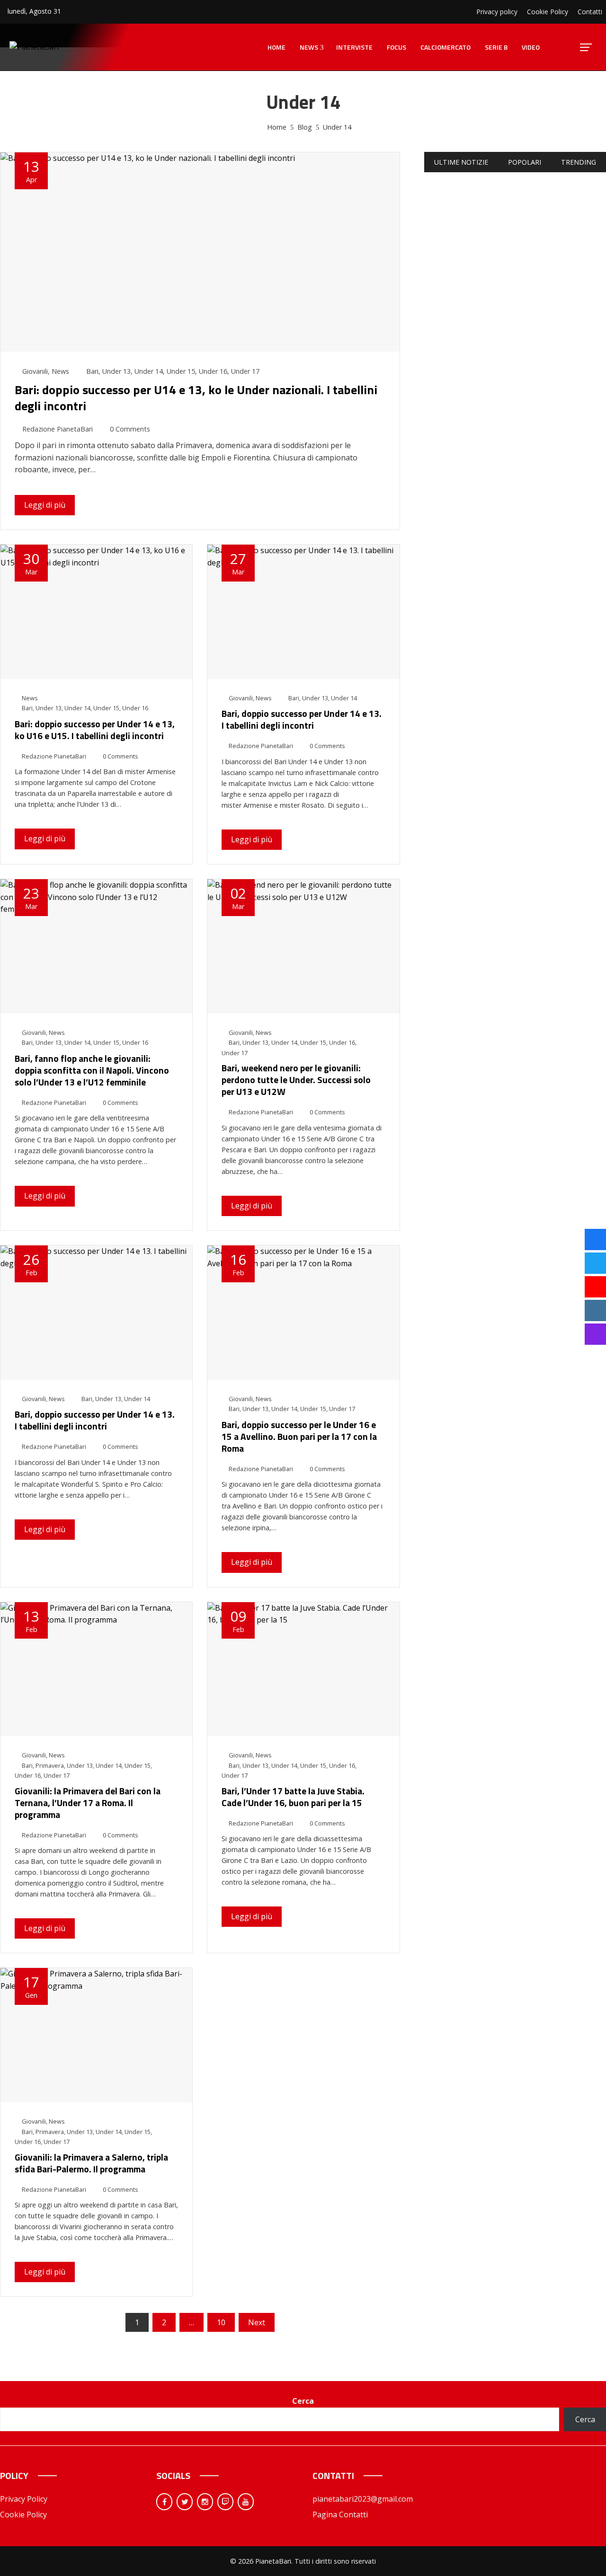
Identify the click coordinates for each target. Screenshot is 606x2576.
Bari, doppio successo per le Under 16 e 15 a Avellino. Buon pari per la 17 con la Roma (299, 1436)
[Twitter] (185, 2502)
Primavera (50, 1765)
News (60, 371)
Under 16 (213, 371)
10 (221, 2322)
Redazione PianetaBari (58, 429)
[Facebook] (164, 2502)
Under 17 (245, 371)
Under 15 (181, 371)
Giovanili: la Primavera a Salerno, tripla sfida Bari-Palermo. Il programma (91, 2163)
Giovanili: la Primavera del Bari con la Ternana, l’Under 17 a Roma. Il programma (88, 1803)
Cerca (303, 2401)
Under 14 (149, 371)
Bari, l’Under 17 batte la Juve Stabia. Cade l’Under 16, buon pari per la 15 (293, 1797)
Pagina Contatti (340, 2514)
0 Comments (130, 429)
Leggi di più (45, 505)
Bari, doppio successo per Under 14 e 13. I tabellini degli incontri (302, 719)
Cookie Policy (23, 2514)
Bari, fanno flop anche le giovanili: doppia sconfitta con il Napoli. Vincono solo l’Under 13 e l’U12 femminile (92, 1070)
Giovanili (35, 371)
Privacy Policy (24, 2499)
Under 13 (116, 371)
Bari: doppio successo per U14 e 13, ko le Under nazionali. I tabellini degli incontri (196, 398)
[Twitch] (225, 2502)
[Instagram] (205, 2502)
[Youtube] (246, 2502)
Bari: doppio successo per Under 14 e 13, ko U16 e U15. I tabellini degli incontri (95, 730)
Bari (92, 371)
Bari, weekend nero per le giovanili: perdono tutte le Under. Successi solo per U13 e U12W (296, 1080)
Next (257, 2322)
